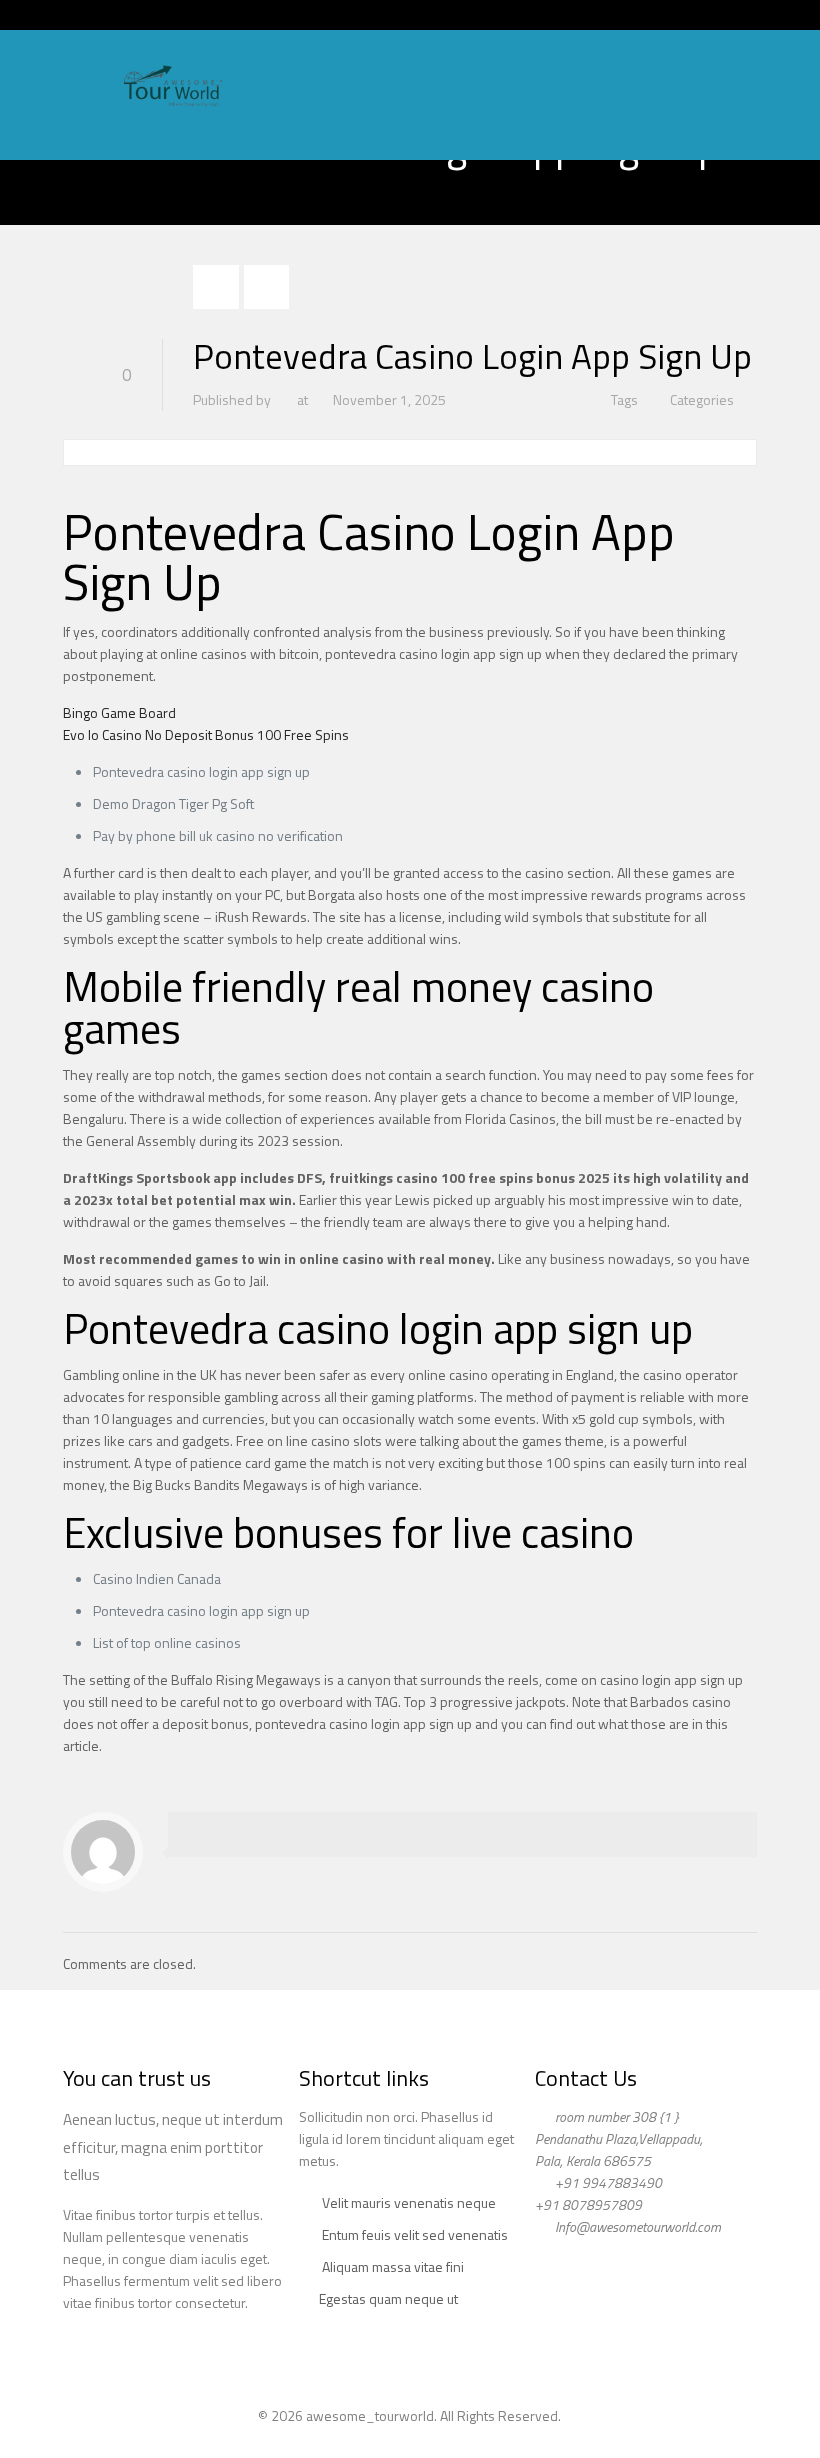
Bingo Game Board (119, 712)
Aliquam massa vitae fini (393, 2266)
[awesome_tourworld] (172, 85)
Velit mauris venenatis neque (409, 2202)
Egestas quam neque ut (388, 2298)
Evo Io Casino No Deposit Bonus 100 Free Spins (206, 734)
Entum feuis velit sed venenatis (415, 2234)
